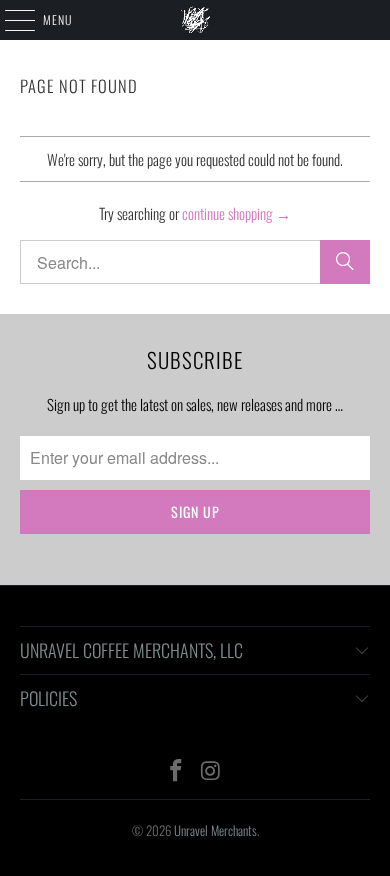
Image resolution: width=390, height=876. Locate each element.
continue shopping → (236, 213)
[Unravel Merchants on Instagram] (212, 770)
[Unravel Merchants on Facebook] (177, 770)
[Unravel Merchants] (195, 20)
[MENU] (9, 20)
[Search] (345, 262)
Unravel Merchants (215, 830)
